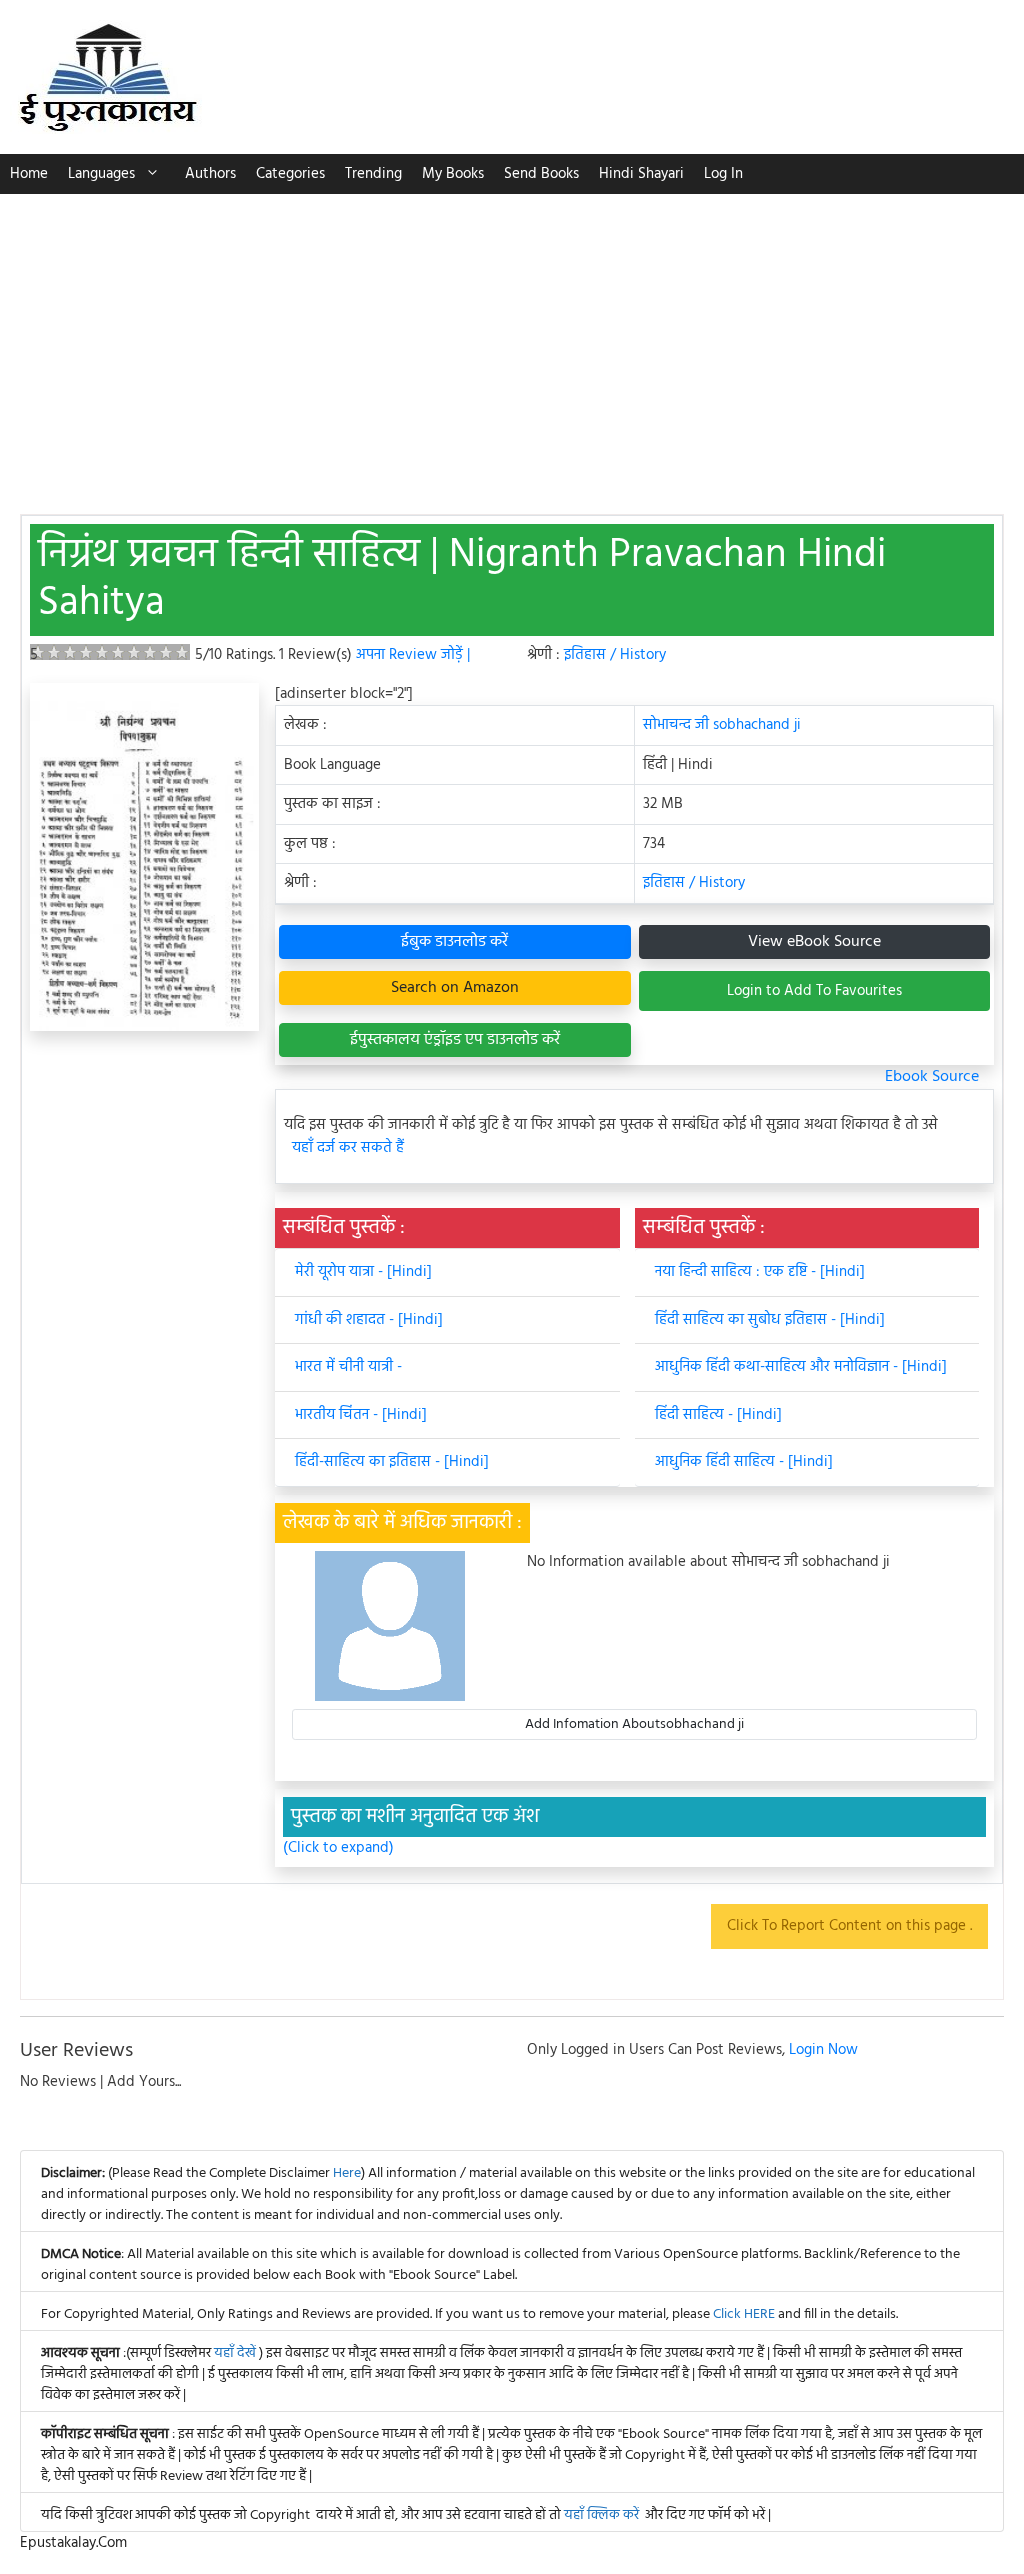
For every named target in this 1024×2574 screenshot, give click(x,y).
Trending (373, 174)
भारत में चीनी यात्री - (348, 1367)
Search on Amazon (455, 988)
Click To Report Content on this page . (849, 1926)
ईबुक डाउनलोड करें (454, 942)
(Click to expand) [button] (338, 1848)
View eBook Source (814, 942)
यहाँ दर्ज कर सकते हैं (348, 1148)
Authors (210, 174)
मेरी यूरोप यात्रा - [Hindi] (363, 1272)
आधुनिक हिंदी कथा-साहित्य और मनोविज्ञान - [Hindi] (801, 1367)
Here (347, 2173)
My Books (453, 174)
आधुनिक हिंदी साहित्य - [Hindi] (744, 1462)
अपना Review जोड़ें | (413, 655)
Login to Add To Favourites (814, 991)
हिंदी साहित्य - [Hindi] (718, 1415)
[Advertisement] (512, 344)
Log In (723, 174)
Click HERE (744, 2314)
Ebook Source (932, 1077)
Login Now (823, 2050)
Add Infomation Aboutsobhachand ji (634, 1724)
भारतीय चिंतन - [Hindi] (361, 1415)
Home (29, 174)
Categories (290, 174)
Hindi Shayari (641, 174)
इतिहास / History (615, 655)
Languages (101, 174)
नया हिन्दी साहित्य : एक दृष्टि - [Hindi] (760, 1272)
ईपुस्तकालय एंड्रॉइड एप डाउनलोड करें (455, 1040)
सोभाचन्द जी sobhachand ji (722, 725)
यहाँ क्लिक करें (601, 2515)
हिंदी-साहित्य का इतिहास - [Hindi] (392, 1462)
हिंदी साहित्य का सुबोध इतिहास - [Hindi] (770, 1320)
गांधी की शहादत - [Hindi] (369, 1320)
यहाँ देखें (236, 2353)
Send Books (541, 174)
